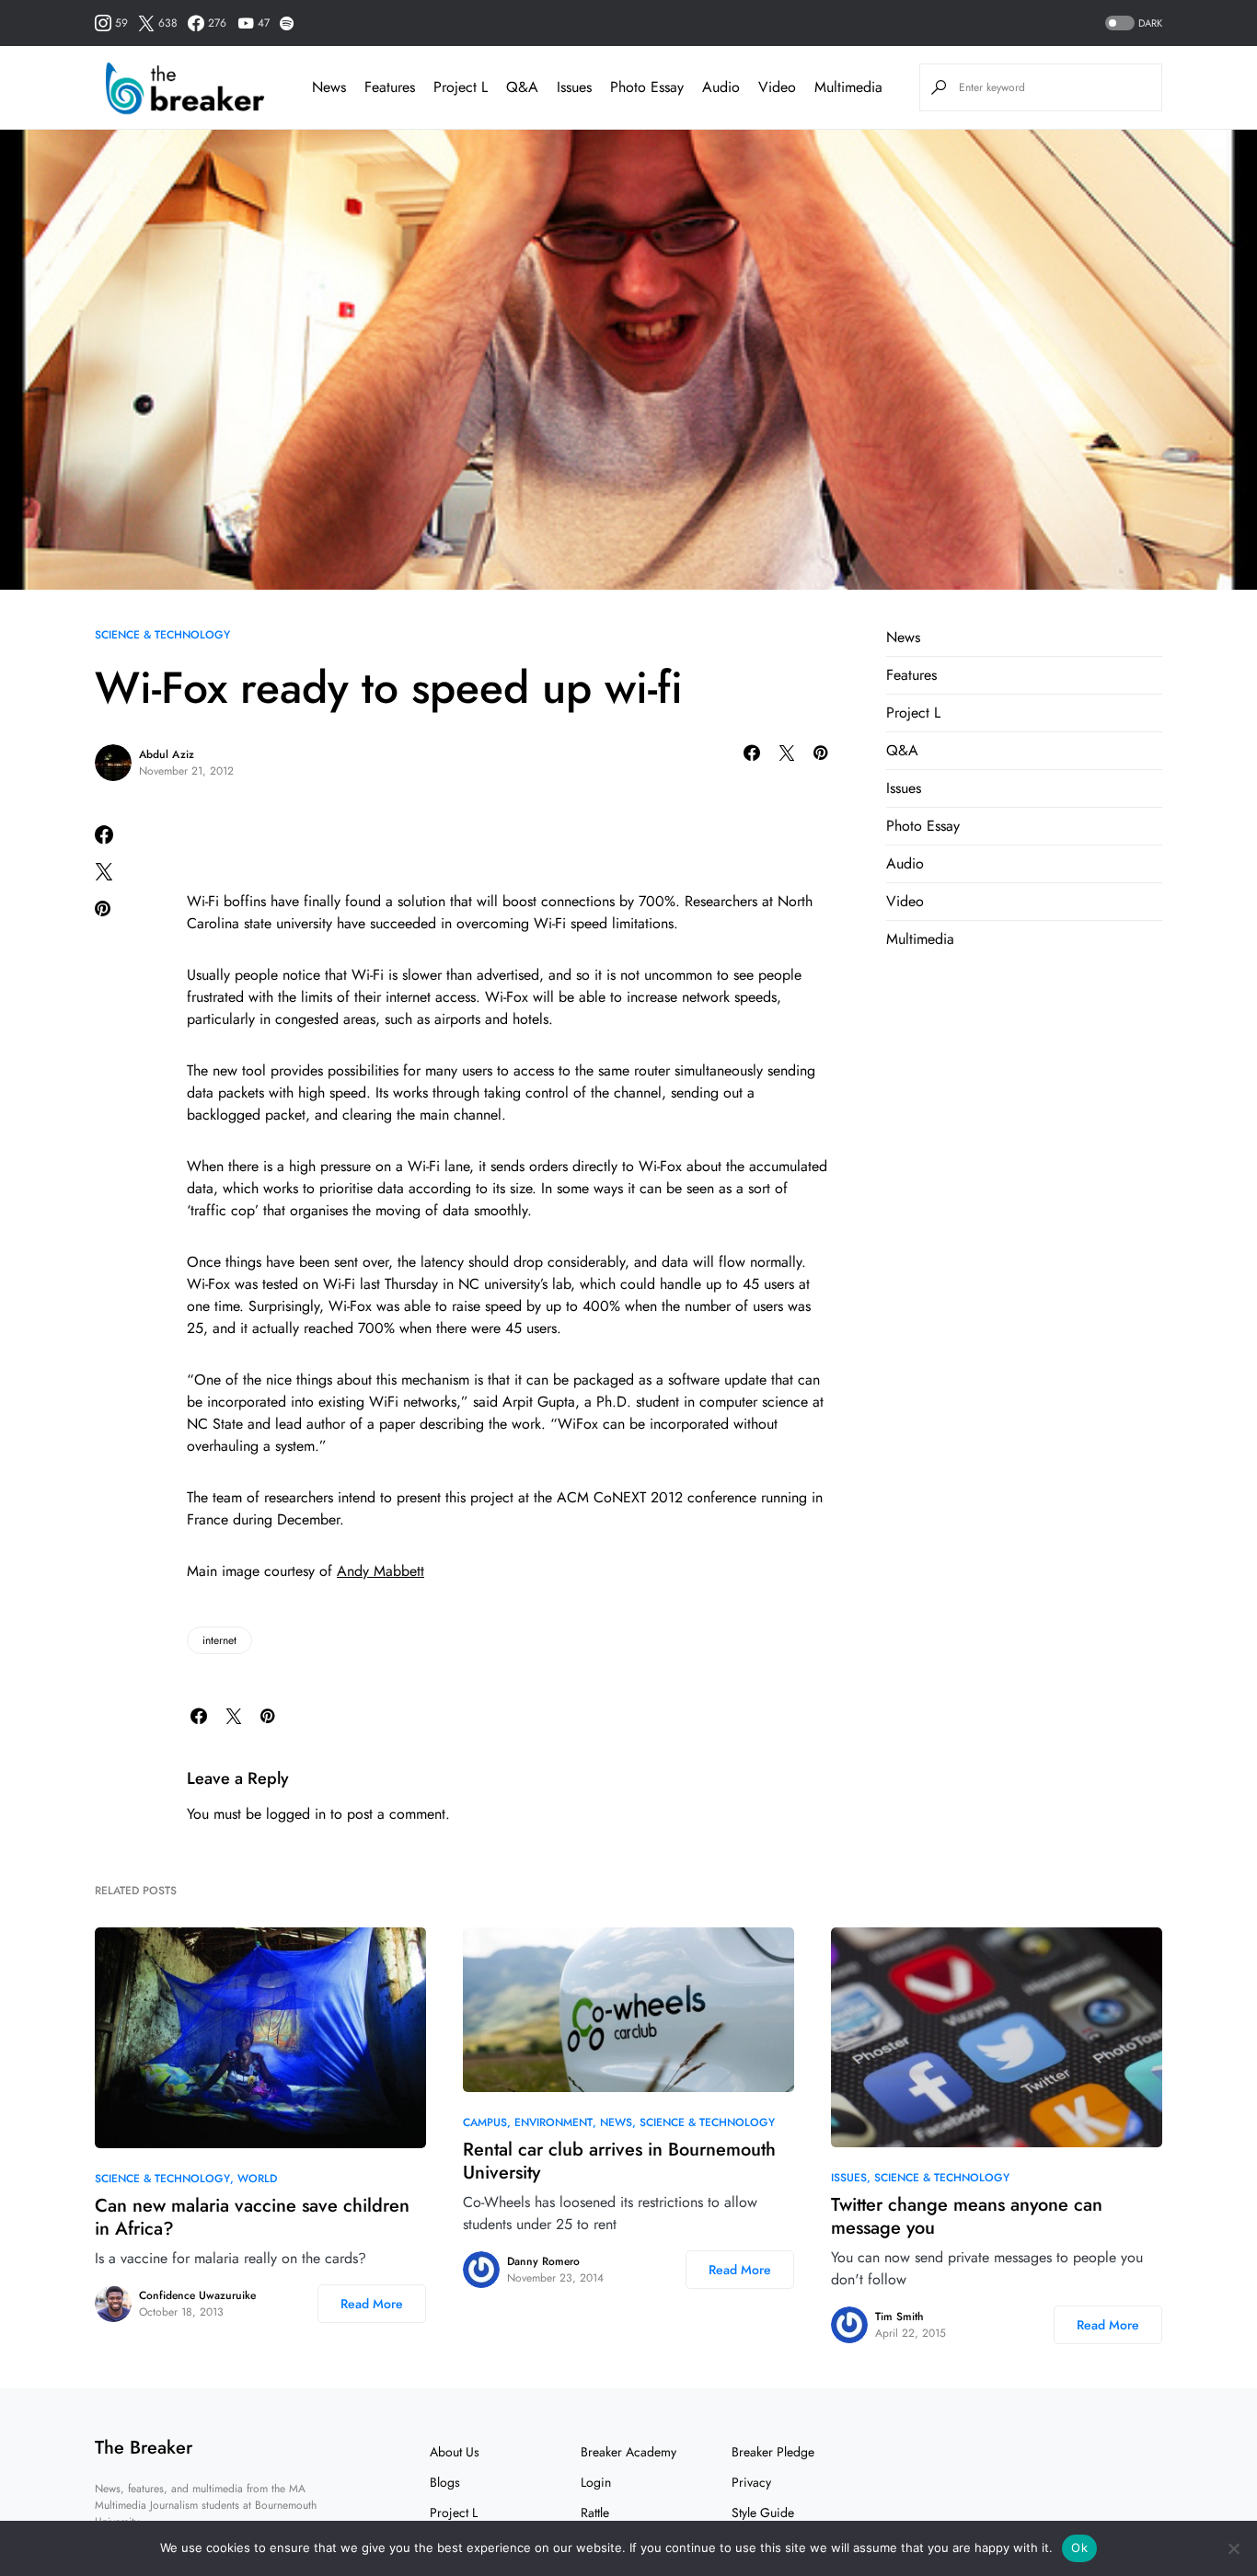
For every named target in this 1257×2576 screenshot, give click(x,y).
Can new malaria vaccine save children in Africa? (252, 2217)
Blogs (445, 2482)
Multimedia (920, 939)
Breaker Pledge (773, 2452)
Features (911, 675)
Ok (1079, 2547)
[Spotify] (287, 23)
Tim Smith (900, 2317)
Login (596, 2482)
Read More (372, 2304)
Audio (905, 863)
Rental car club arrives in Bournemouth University (619, 2161)
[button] (1132, 23)
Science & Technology (162, 635)
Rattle (595, 2513)
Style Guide (763, 2513)
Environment (554, 2122)
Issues (904, 788)
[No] (1234, 2548)
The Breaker (144, 2448)
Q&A (902, 750)
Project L (913, 713)
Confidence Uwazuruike (197, 2295)
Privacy (751, 2482)
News (903, 637)
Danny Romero (543, 2261)
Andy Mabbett (381, 1571)
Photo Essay (923, 826)
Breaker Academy (628, 2452)
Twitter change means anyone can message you (967, 2216)
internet (219, 1640)
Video (905, 901)
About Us (455, 2452)
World (257, 2179)
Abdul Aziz (167, 754)
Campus (485, 2122)
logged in (296, 1814)
